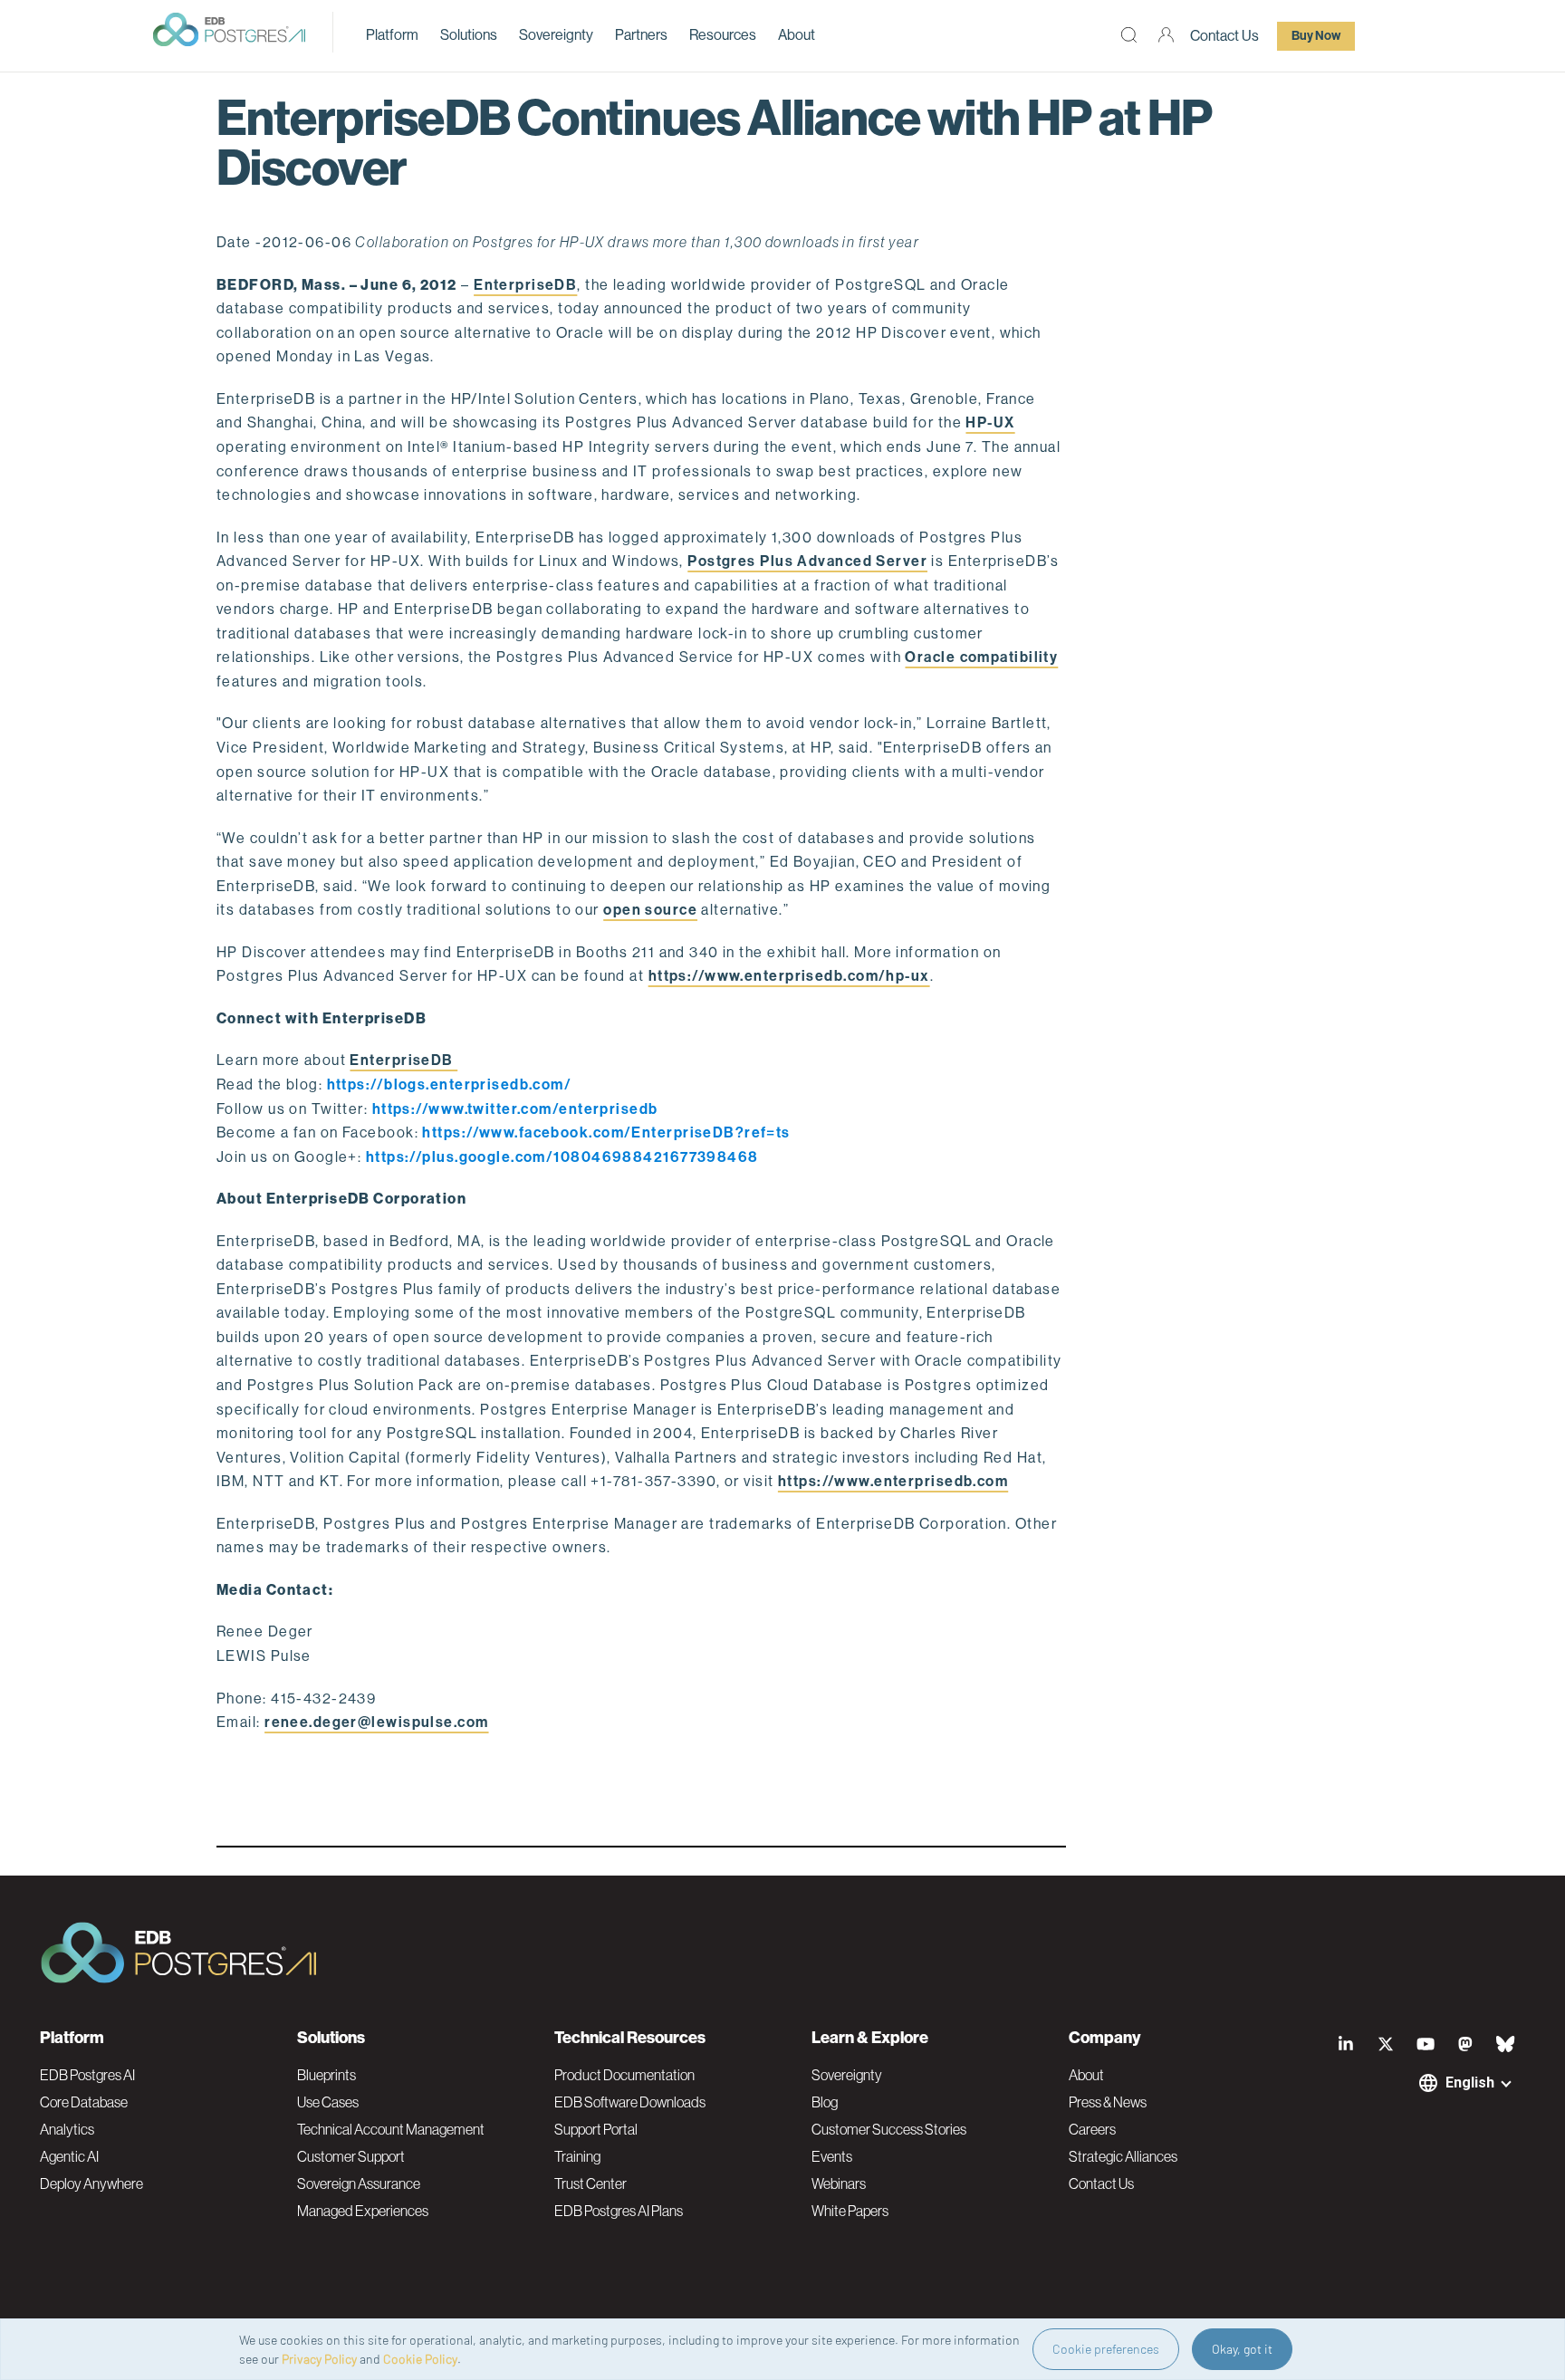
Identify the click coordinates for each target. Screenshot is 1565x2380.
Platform (392, 35)
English (1470, 2082)
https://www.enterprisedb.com (893, 1481)
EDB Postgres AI (87, 2075)
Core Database (84, 2102)
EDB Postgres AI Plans (619, 2211)
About (797, 35)
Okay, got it (1242, 2349)
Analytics (67, 2129)
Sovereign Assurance (359, 2183)
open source (650, 910)
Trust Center (590, 2183)
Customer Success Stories (889, 2129)
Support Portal (596, 2129)
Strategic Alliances (1123, 2156)
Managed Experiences (363, 2211)
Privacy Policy (319, 2359)
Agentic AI (69, 2156)
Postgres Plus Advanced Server (807, 561)
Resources (723, 35)
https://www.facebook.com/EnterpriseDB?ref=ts (608, 1132)
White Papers (850, 2211)
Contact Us (1224, 36)
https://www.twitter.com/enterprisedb (517, 1109)
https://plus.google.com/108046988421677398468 (562, 1157)
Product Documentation (624, 2075)
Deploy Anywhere (91, 2183)
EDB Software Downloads (630, 2102)
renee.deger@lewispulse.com (376, 1722)
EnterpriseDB (525, 285)
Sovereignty (556, 35)
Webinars (839, 2183)
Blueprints (326, 2075)
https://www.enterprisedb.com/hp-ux (789, 976)
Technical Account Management (391, 2129)
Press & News (1108, 2102)
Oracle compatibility (981, 657)
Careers (1092, 2129)
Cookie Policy (420, 2359)
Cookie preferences (1106, 2349)
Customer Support (351, 2156)
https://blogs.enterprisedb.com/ (451, 1084)
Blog (825, 2102)
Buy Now (1316, 36)
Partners (641, 35)
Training (577, 2156)
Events (832, 2156)
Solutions (469, 35)
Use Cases (328, 2102)
